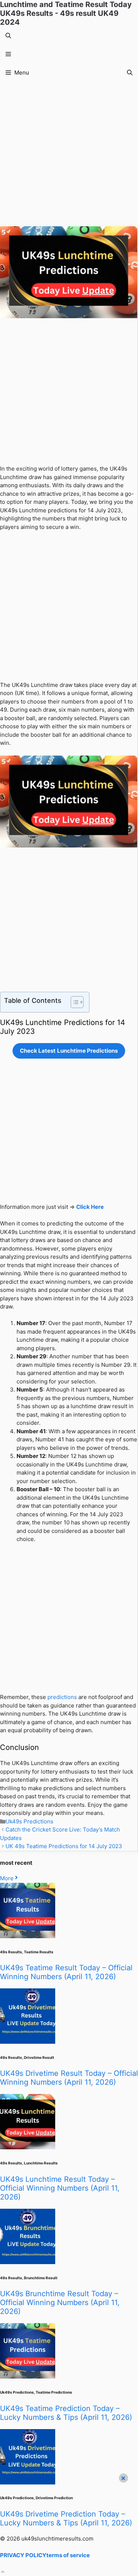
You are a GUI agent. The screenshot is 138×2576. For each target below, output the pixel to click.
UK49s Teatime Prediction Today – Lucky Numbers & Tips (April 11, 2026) (66, 2413)
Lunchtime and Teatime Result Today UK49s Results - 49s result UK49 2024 (66, 13)
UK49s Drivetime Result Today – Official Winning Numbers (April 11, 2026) (69, 2078)
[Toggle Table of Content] (73, 1002)
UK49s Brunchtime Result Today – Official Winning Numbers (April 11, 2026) (60, 2302)
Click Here (90, 1207)
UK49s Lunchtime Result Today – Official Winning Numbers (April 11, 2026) (60, 2188)
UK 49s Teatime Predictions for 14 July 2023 (64, 1846)
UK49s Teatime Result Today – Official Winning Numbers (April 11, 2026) (66, 1972)
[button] (8, 36)
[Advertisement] (69, 154)
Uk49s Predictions (29, 1821)
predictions (62, 1697)
